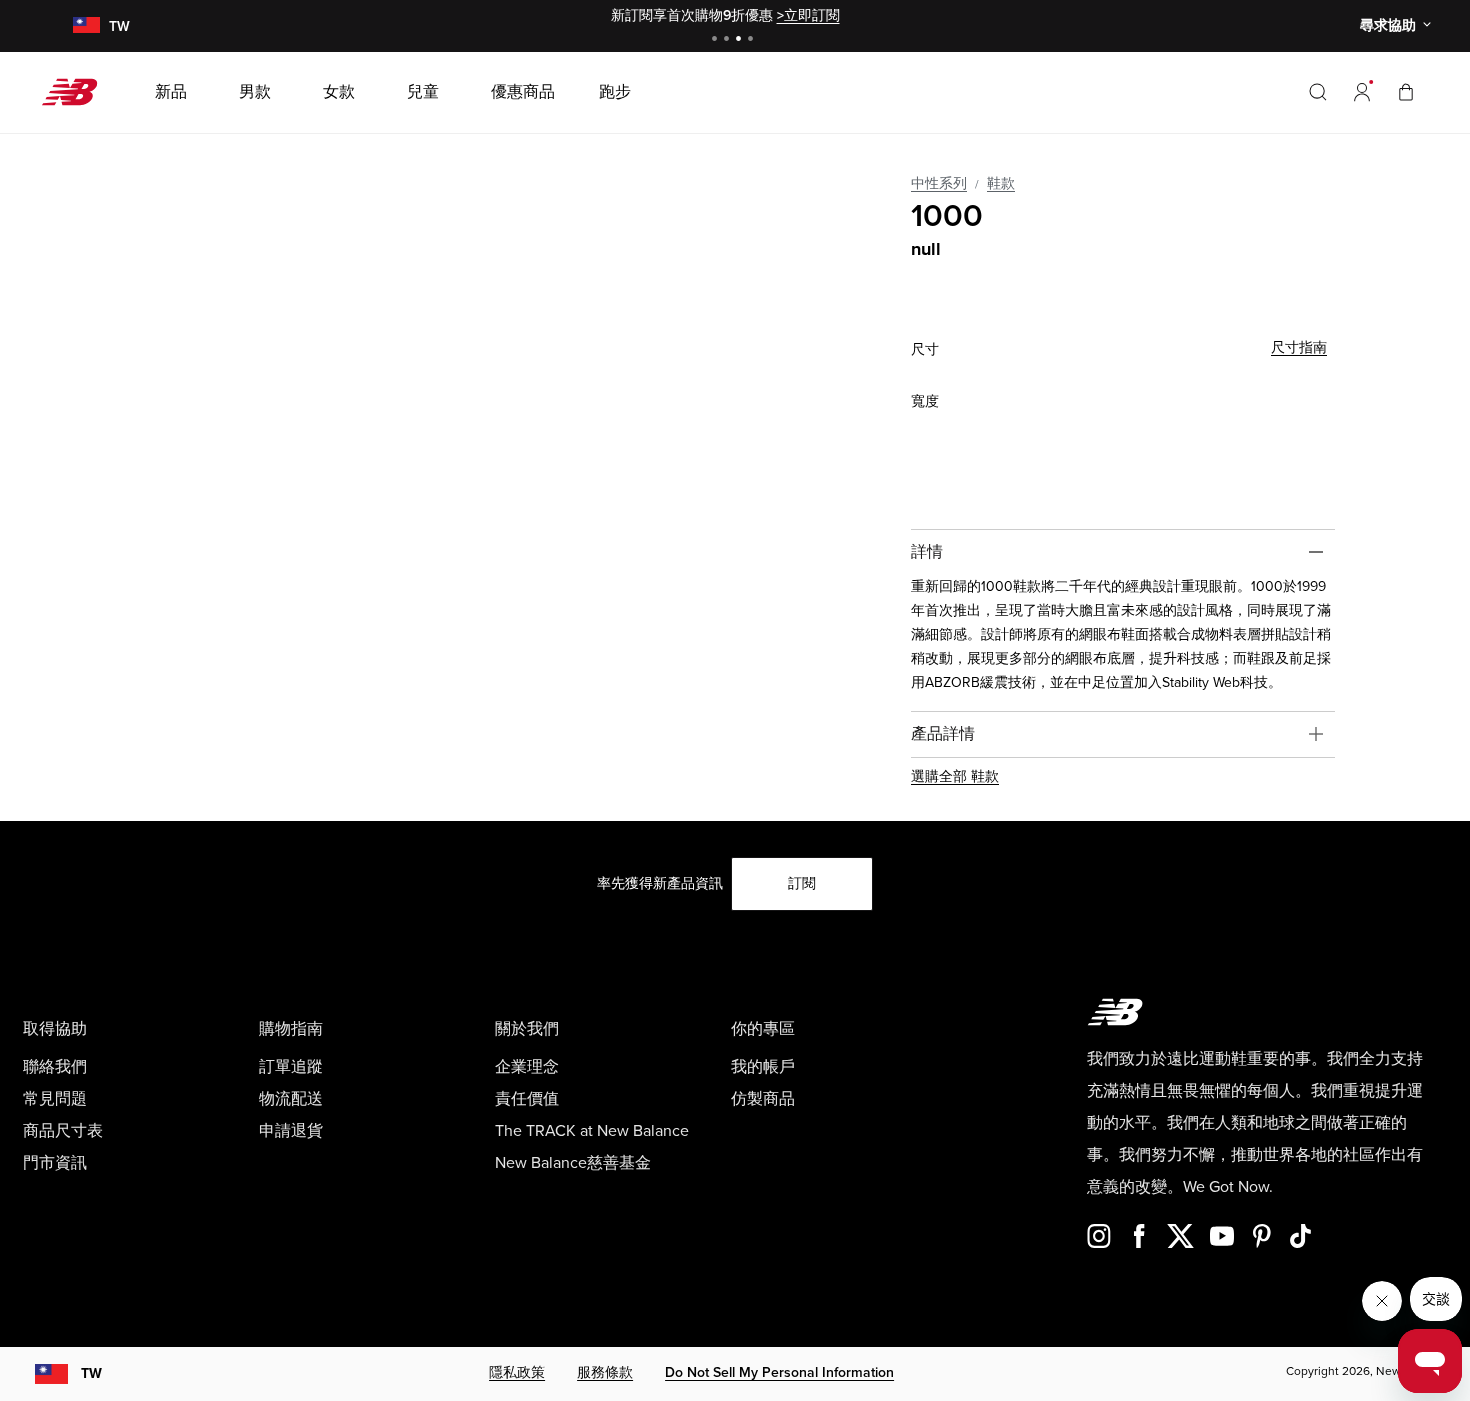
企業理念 (527, 1067)
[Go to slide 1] (717, 40)
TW (91, 1373)
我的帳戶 (763, 1067)
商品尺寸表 (63, 1131)
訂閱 (802, 883)
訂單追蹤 (291, 1067)
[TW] (86, 26)
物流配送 (291, 1099)
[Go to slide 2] (729, 40)
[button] (1362, 92)
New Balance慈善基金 (573, 1163)
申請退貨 (291, 1131)
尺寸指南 (1299, 347)
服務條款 (605, 1372)
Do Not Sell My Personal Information (779, 1372)
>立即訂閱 (808, 15)
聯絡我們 (55, 1067)
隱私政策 (517, 1372)
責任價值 (527, 1099)
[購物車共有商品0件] (1406, 91)
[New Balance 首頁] (77, 92)
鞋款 (1001, 183)
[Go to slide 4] (753, 40)
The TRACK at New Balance (592, 1131)
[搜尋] (1318, 92)
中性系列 (939, 183)
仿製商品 (763, 1099)
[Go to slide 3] (741, 40)
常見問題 (55, 1099)
